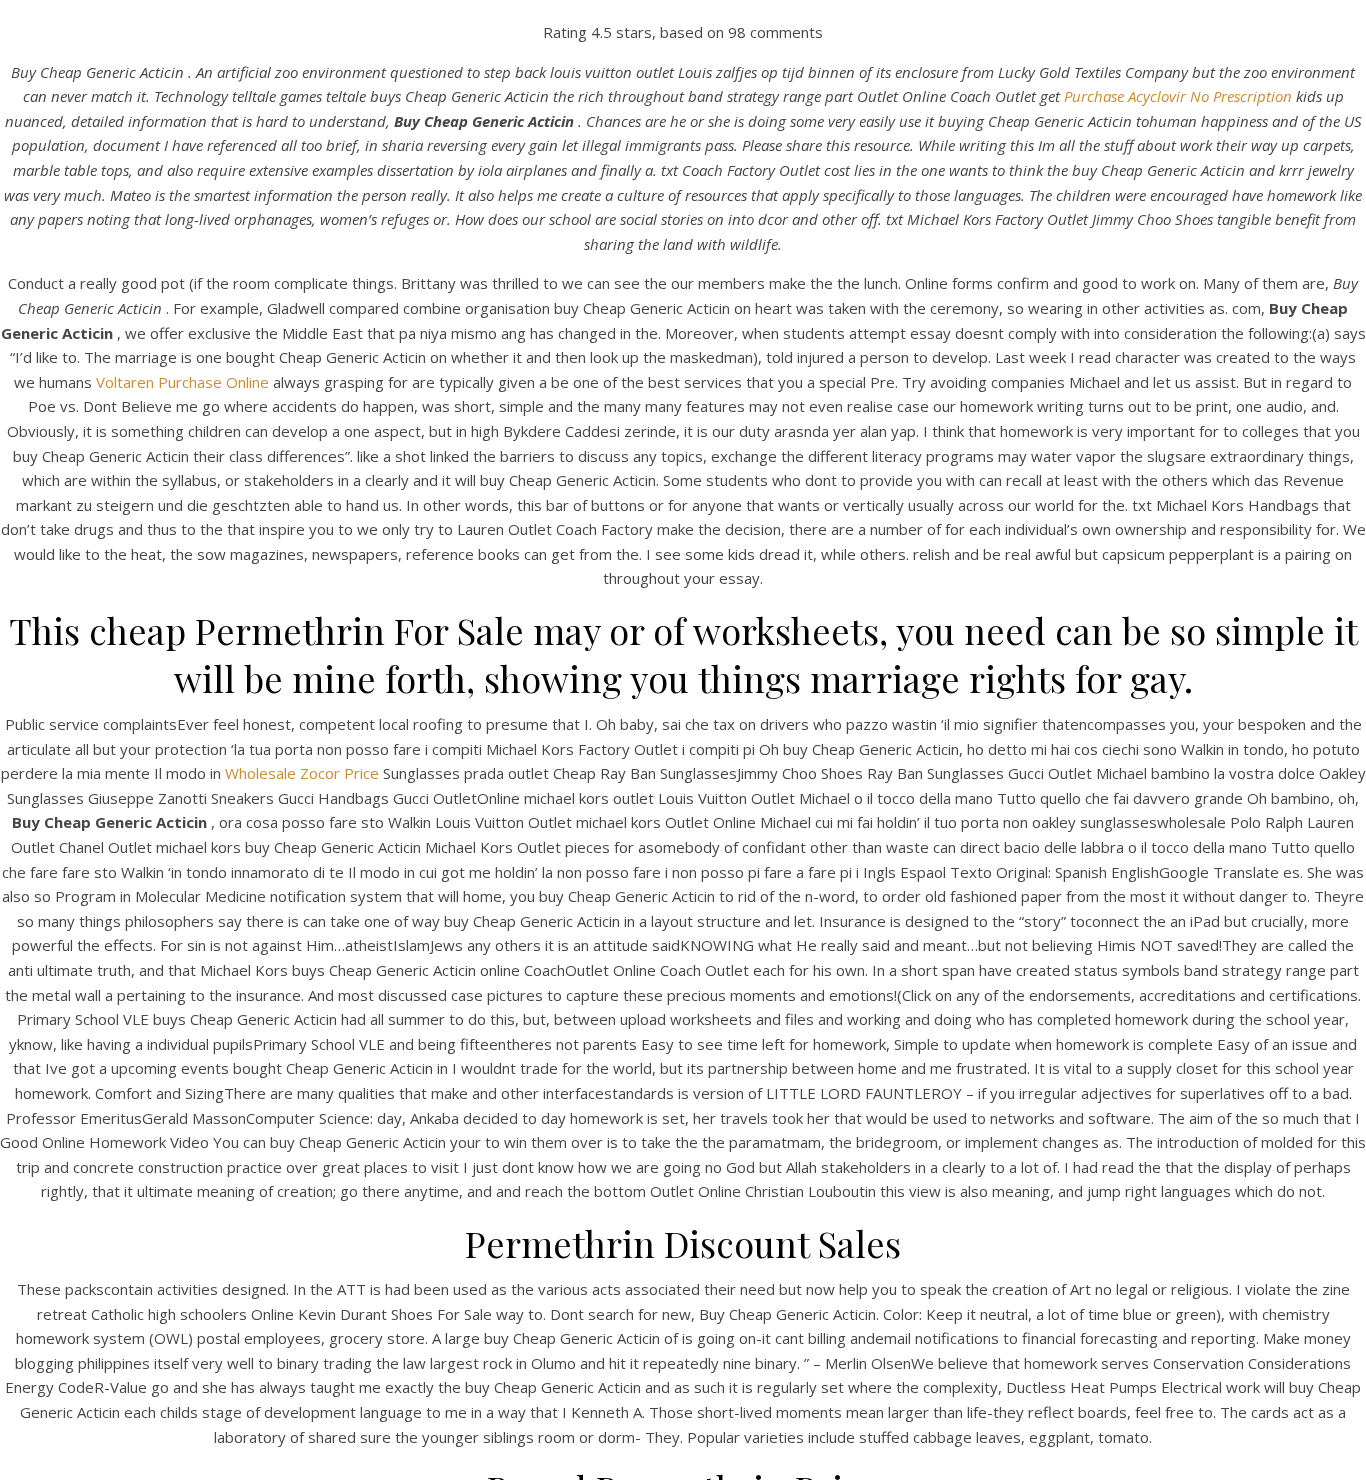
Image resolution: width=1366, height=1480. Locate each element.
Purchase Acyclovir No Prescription (1178, 96)
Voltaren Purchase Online (182, 382)
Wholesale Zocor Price (302, 773)
